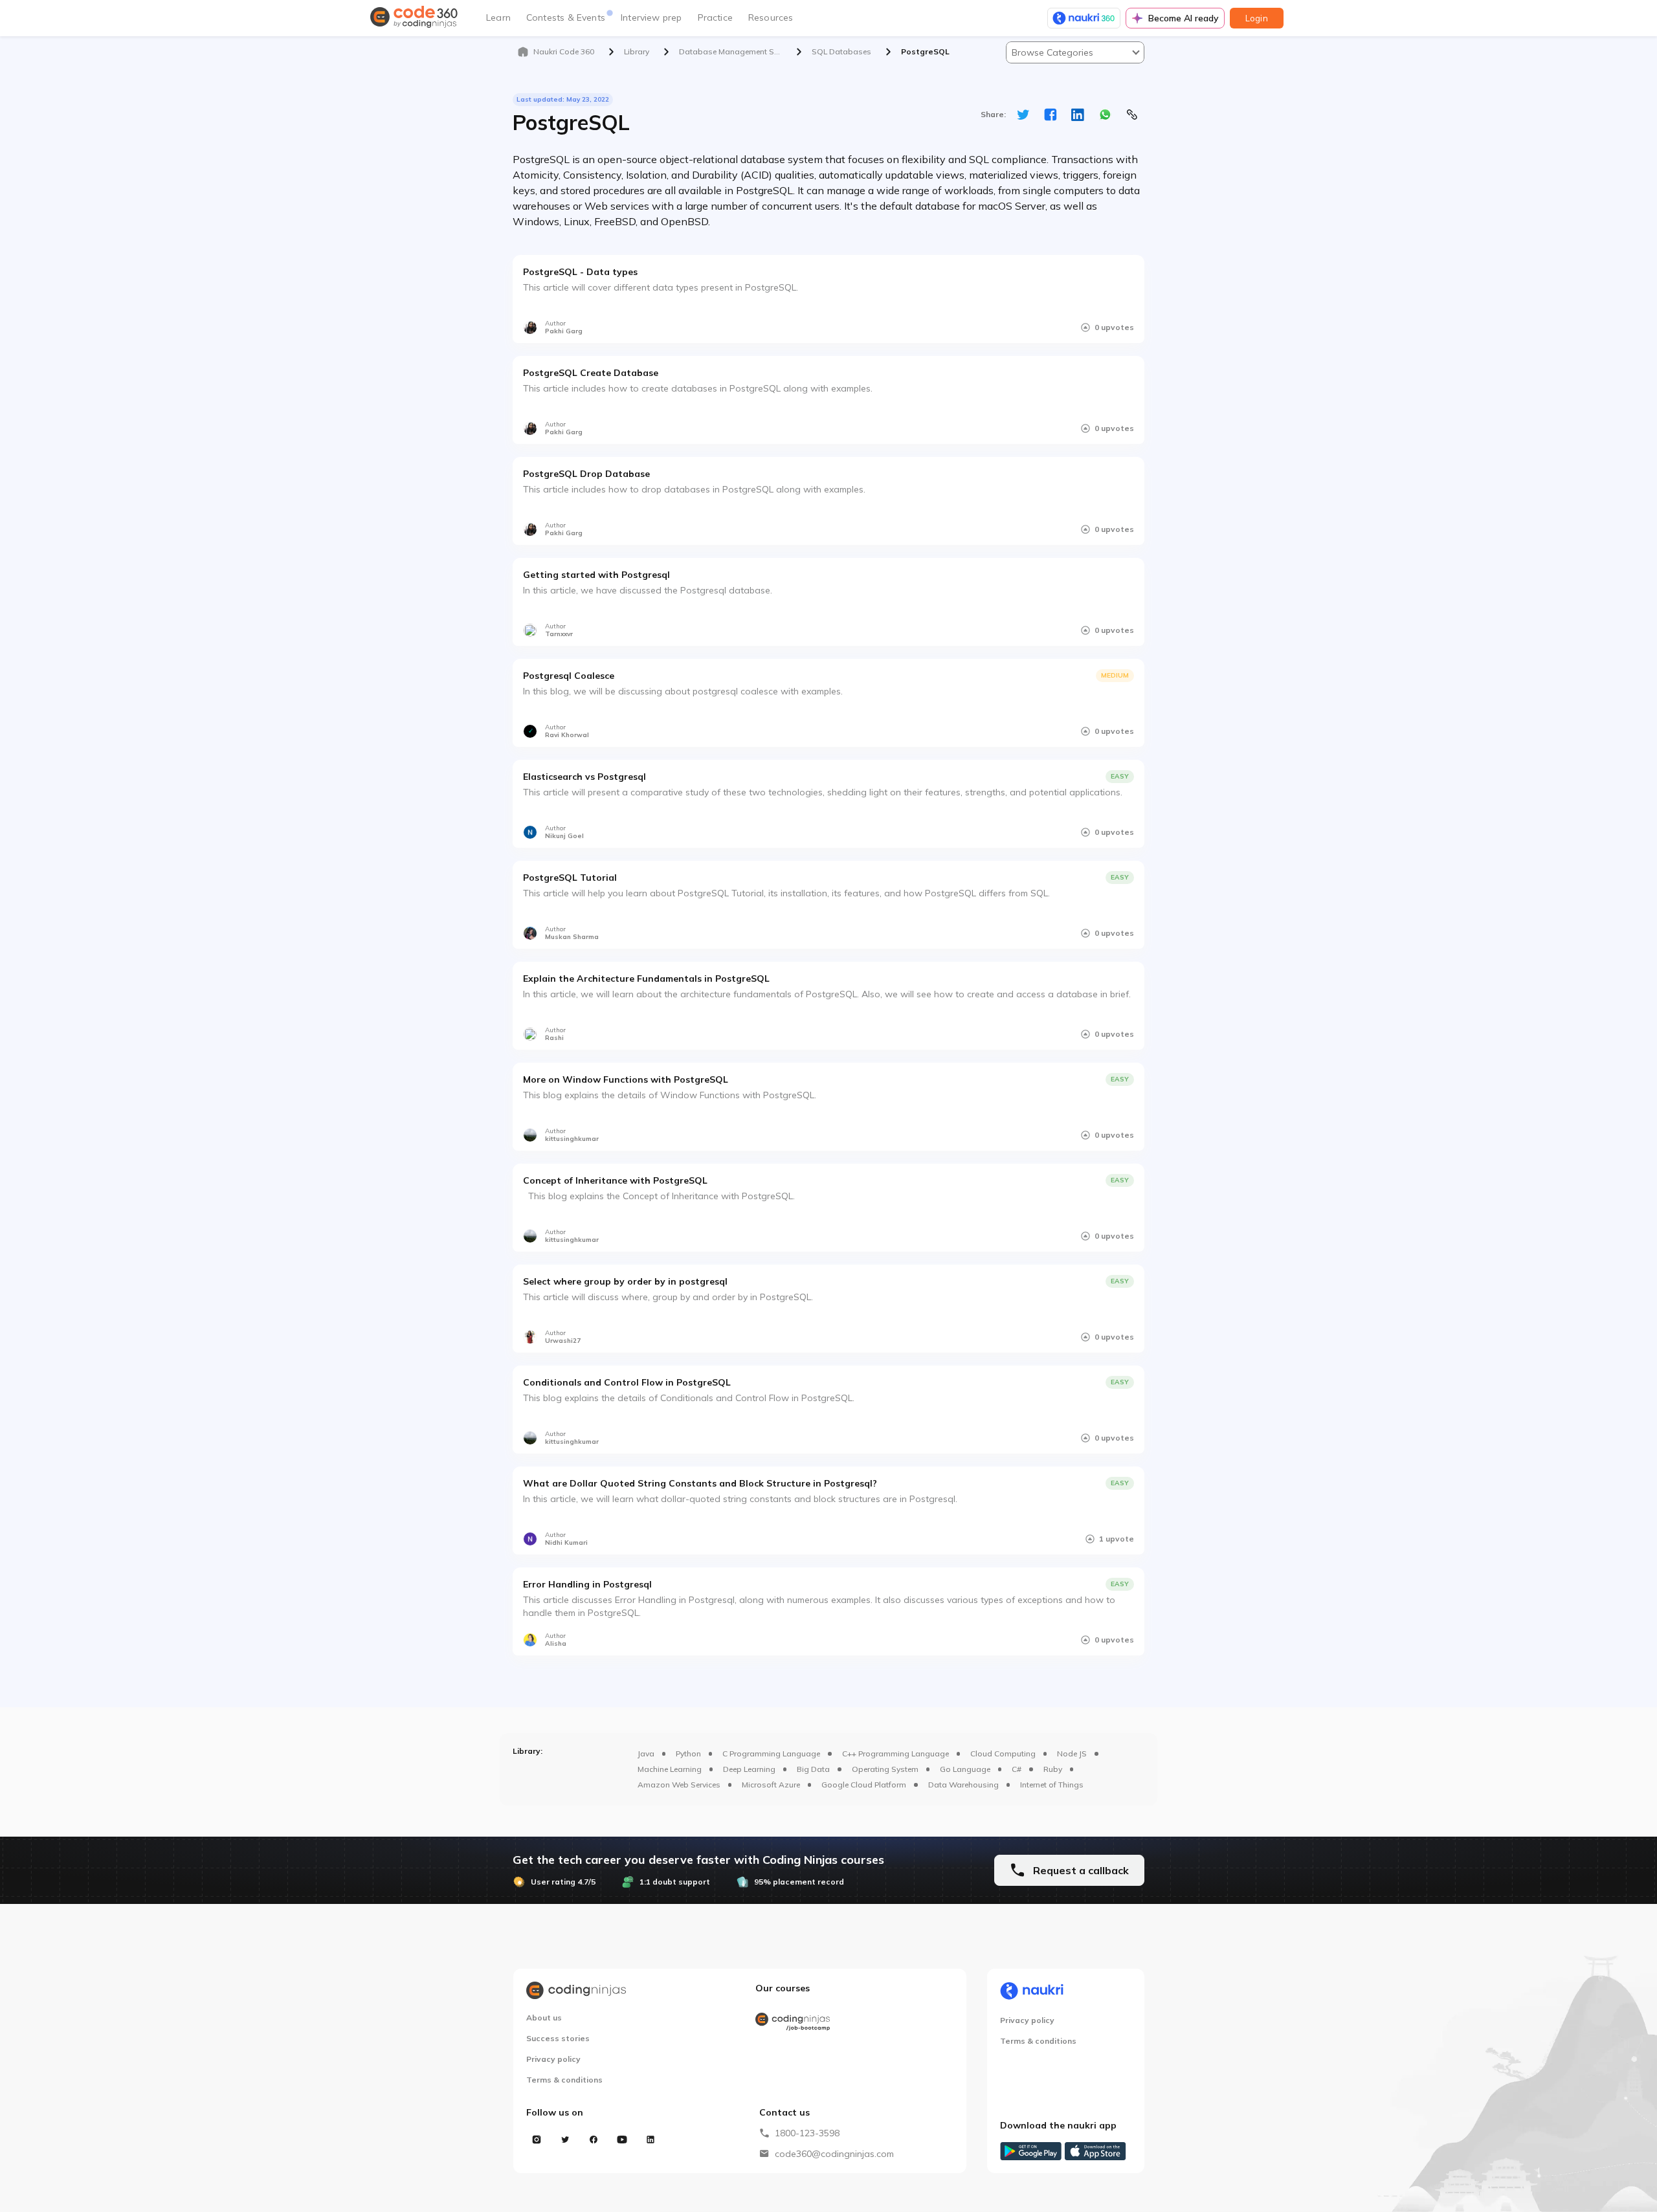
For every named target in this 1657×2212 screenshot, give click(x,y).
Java (646, 1753)
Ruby (1053, 1769)
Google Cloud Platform (864, 1785)
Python (688, 1753)
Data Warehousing (963, 1785)
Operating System (885, 1769)
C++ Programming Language (895, 1753)
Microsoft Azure (771, 1785)
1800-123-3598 (807, 2133)
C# (1017, 1769)
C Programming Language (771, 1753)
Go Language (965, 1769)
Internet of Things (1052, 1785)
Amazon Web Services (679, 1785)
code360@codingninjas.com (834, 2154)
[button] (1075, 52)
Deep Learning (749, 1769)
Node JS (1072, 1753)
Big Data (813, 1769)
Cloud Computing (1003, 1753)
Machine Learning (670, 1769)
